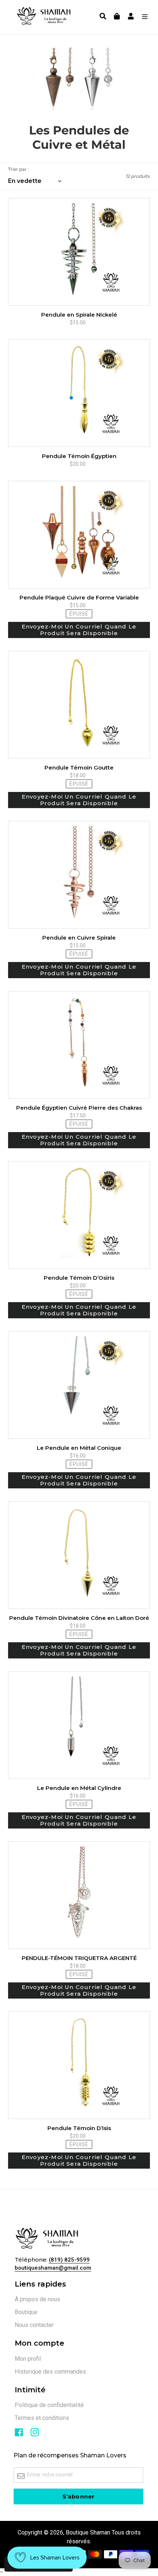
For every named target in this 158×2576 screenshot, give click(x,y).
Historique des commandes (50, 2372)
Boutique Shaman (88, 2532)
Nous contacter (34, 2325)
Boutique (26, 2312)
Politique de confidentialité (49, 2405)
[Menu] (143, 17)
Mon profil (28, 2359)
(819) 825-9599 (69, 2260)
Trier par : (18, 169)
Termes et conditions (42, 2418)
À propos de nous (37, 2299)
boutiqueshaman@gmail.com (53, 2268)
